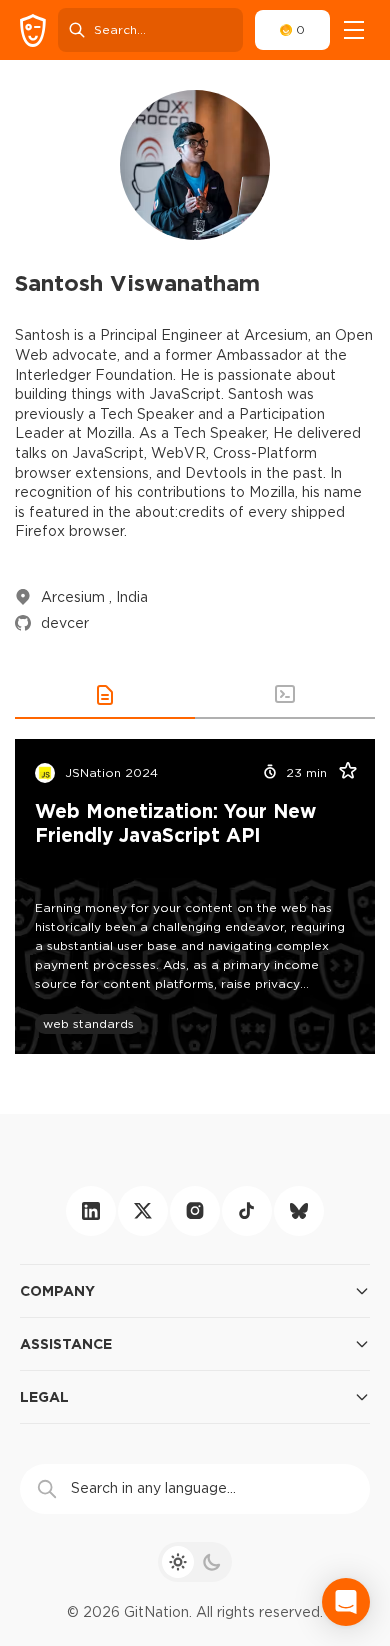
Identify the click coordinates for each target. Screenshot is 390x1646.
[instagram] (195, 1211)
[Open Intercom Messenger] (346, 1602)
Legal (44, 1396)
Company (57, 1290)
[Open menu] (354, 30)
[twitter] (143, 1211)
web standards (88, 1023)
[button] (105, 695)
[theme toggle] (195, 1562)
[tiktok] (247, 1211)
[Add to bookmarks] (341, 773)
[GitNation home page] (33, 30)
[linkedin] (91, 1211)
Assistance (66, 1343)
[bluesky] (299, 1211)
